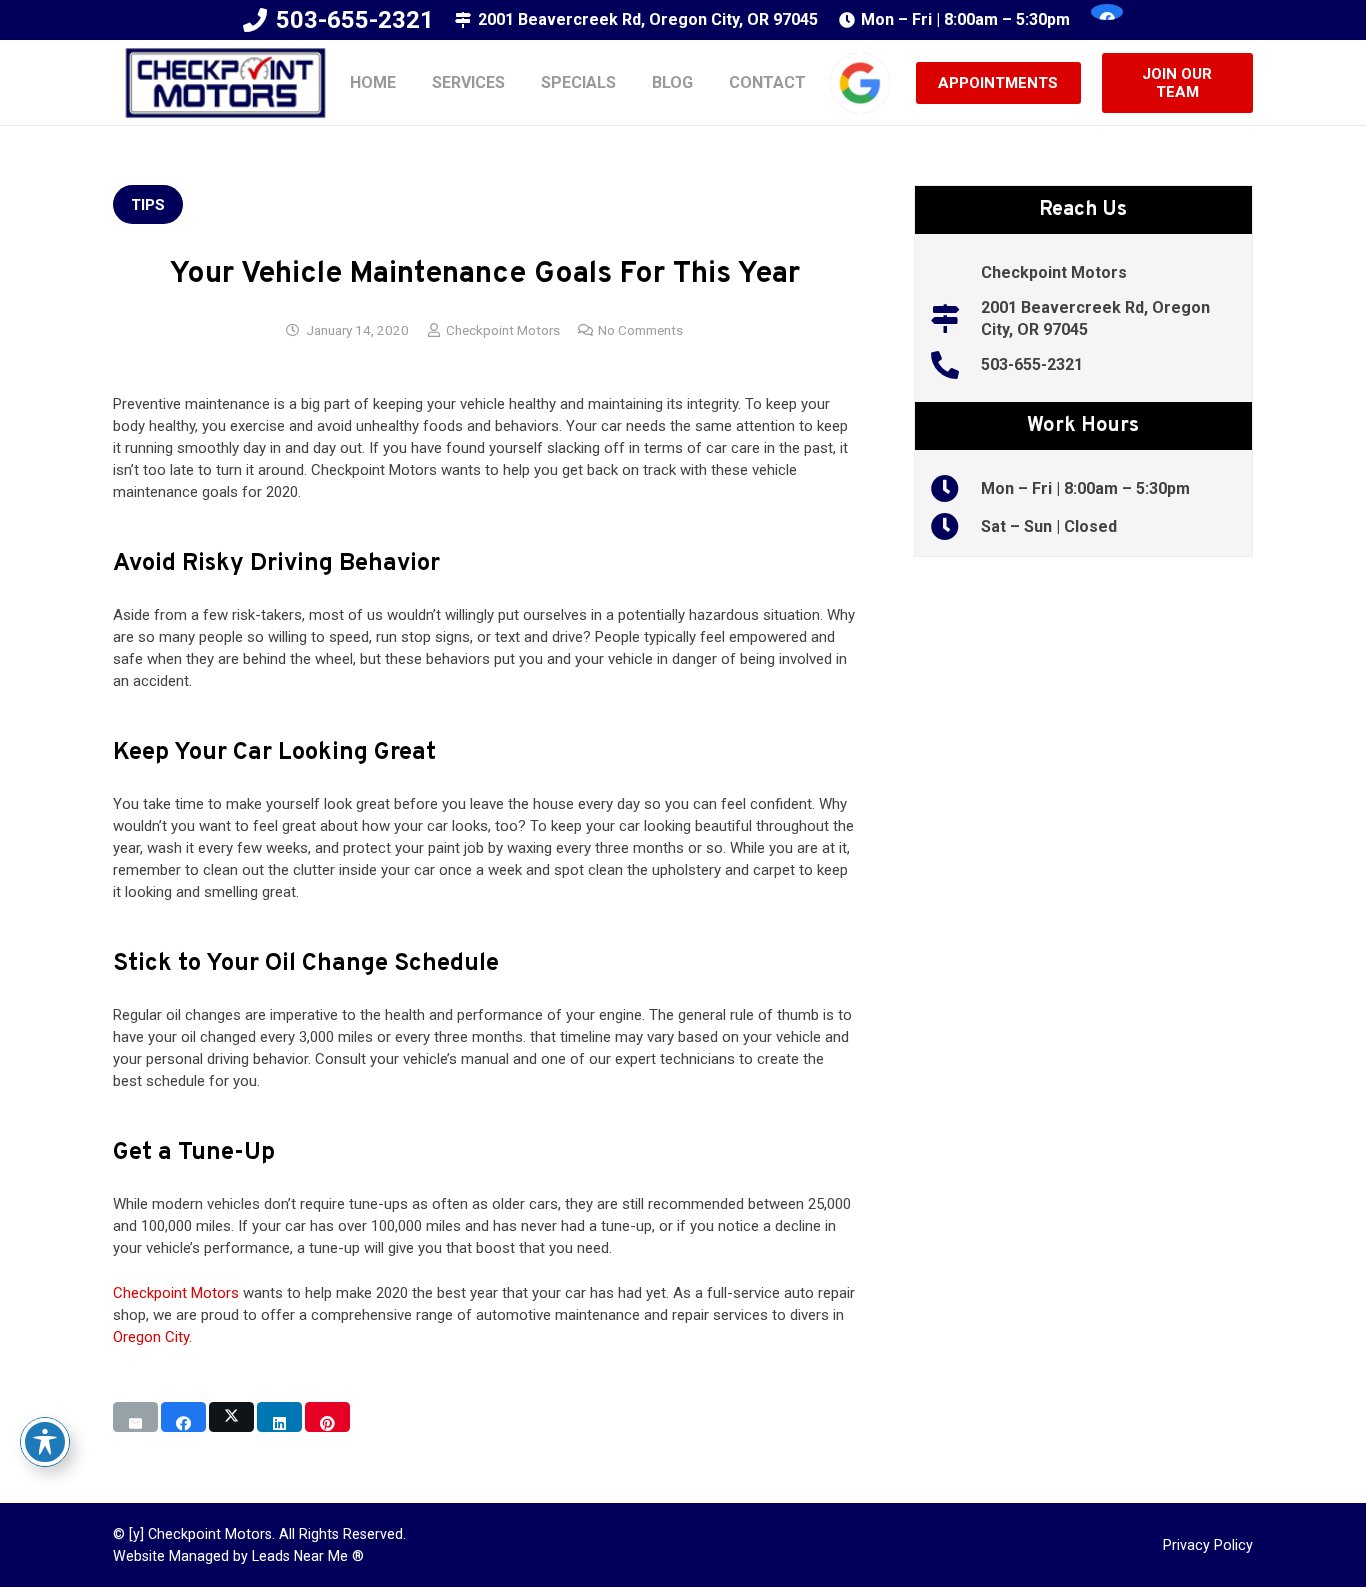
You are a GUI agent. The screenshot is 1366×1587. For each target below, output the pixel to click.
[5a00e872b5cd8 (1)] (225, 82)
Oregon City (151, 1337)
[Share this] (183, 1417)
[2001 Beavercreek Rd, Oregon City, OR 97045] (955, 319)
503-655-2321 (1032, 364)
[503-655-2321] (955, 365)
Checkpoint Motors (503, 330)
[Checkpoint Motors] (955, 273)
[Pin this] (327, 1417)
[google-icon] (860, 83)
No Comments (640, 330)
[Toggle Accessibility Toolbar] (45, 1442)
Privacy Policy (1208, 1545)
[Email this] (135, 1417)
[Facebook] (1107, 12)
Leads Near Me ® (308, 1556)
